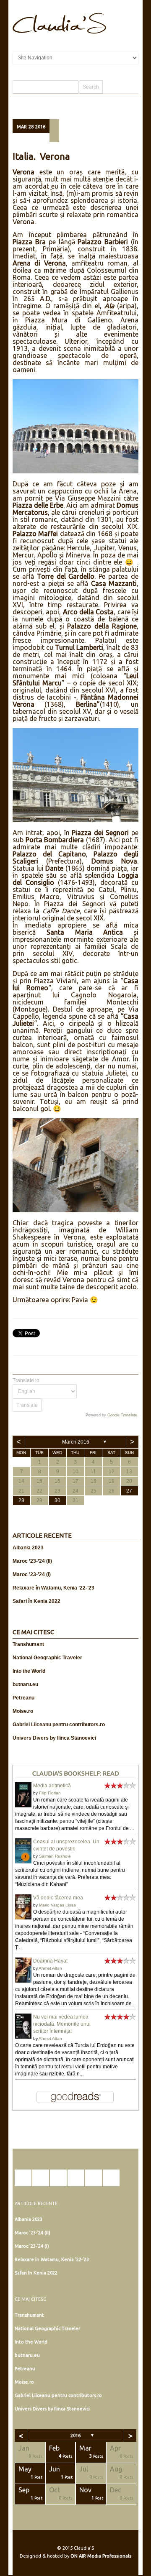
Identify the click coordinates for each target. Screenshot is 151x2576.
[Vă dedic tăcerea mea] (23, 1918)
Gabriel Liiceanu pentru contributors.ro (59, 1725)
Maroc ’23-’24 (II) (32, 1561)
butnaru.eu (25, 1684)
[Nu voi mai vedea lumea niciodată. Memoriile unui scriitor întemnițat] (23, 2038)
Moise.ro (23, 1711)
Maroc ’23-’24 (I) (32, 1574)
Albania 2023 (28, 1548)
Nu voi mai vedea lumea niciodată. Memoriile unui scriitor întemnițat (62, 2024)
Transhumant (28, 1644)
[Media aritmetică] (23, 1806)
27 (129, 1491)
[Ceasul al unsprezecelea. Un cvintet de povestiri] (23, 1862)
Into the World (29, 1671)
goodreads (58, 2178)
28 (21, 1500)
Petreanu (23, 1698)
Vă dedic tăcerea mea (58, 1898)
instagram (41, 2178)
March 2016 (76, 1442)
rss (94, 2178)
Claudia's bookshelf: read (76, 1773)
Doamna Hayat (50, 1961)
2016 (75, 2435)
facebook (23, 2178)
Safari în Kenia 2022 (36, 1601)
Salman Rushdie (55, 1856)
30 (57, 1500)
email (111, 2178)
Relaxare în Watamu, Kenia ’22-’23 (53, 1588)
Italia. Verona (41, 156)
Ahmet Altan (50, 1968)
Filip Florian (50, 1793)
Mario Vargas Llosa (57, 1905)
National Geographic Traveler (47, 1658)
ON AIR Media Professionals (101, 2556)
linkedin (76, 2178)
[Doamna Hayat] (23, 1981)
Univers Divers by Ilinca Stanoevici (54, 1738)
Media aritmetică (52, 1786)
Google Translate (122, 1415)
